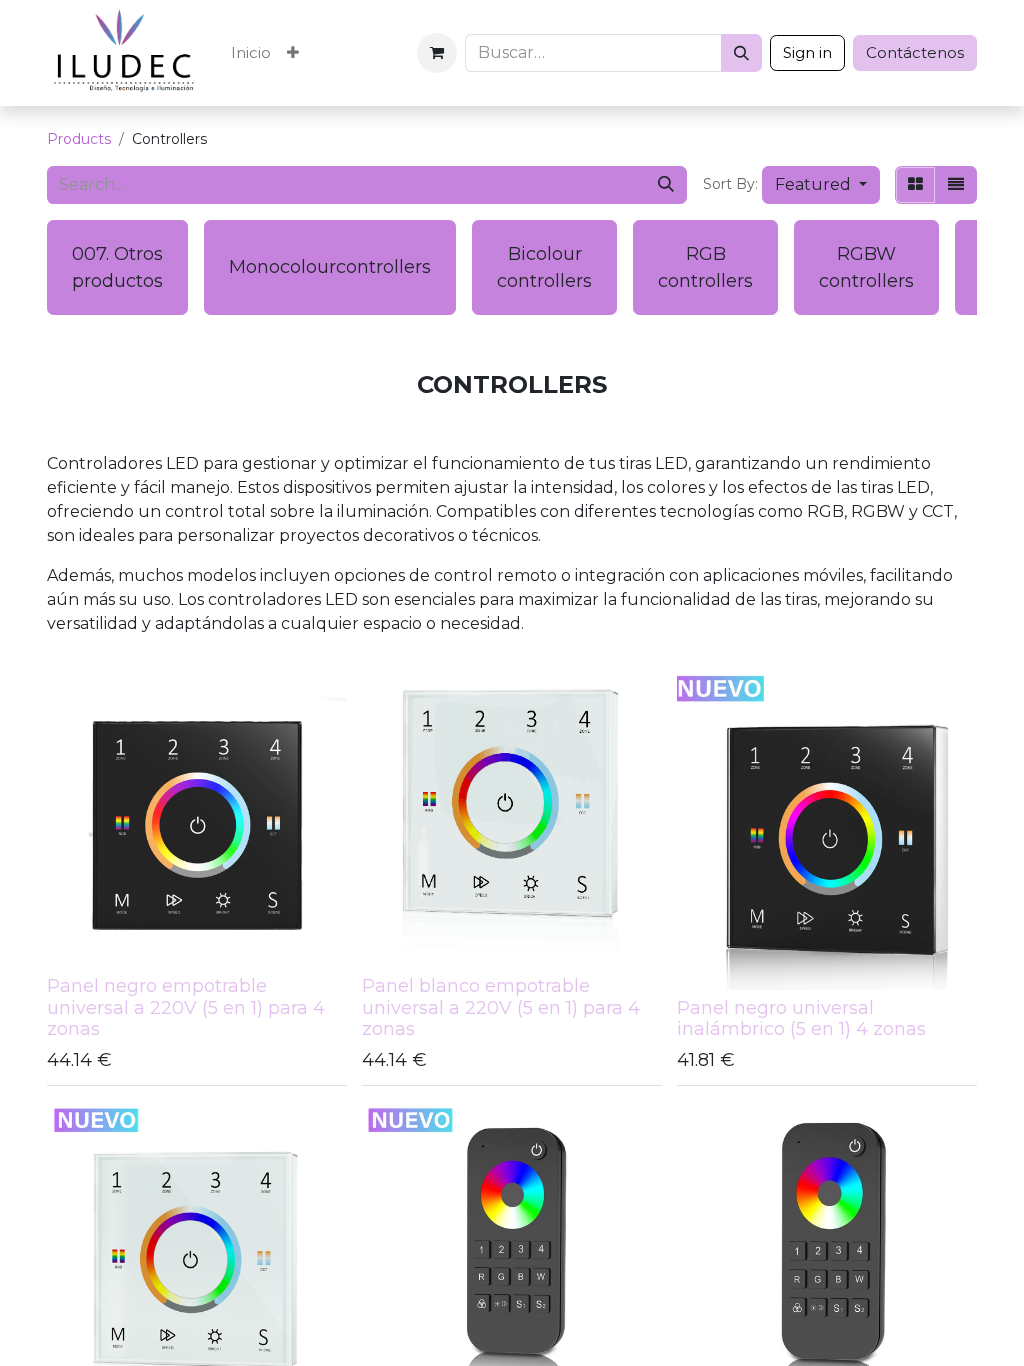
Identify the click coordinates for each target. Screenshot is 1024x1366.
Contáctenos (915, 52)
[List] (956, 185)
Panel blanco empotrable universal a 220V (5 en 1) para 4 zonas (501, 1007)
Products (79, 139)
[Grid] (915, 185)
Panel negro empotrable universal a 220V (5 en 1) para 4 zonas (186, 1007)
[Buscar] (741, 53)
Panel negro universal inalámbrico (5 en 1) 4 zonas (801, 1019)
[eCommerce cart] (437, 53)
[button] (821, 185)
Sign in (807, 52)
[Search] (666, 185)
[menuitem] (251, 53)
